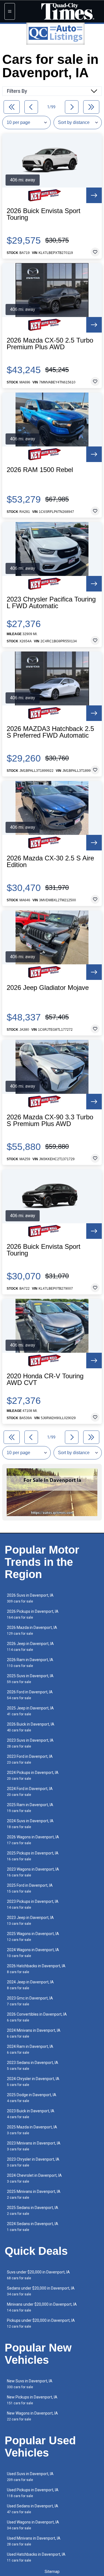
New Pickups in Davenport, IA (32, 2400)
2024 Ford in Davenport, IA (30, 1792)
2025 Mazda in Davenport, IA (32, 2130)
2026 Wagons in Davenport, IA (33, 1840)
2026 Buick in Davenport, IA (31, 1727)
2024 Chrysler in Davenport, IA (33, 2082)
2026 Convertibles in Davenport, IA (37, 2017)
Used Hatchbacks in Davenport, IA (36, 2557)
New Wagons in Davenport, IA (32, 2416)
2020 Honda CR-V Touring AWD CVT (45, 1379)
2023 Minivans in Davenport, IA (34, 2146)
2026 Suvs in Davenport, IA (30, 1598)
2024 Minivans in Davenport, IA (34, 2033)
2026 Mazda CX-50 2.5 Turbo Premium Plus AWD (50, 344)
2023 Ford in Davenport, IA (30, 1759)
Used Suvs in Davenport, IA (30, 2477)
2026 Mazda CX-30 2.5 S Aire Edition (50, 862)
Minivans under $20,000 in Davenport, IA (42, 2307)
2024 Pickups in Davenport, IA (33, 1775)
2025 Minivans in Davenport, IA (34, 2194)
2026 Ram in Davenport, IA (30, 1663)
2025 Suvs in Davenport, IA (30, 1679)
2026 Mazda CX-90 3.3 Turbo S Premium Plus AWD (50, 1120)
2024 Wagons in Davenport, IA (33, 1953)
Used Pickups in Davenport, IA (33, 2493)
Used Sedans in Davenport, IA (33, 2509)
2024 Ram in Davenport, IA (30, 2049)
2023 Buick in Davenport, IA (31, 2114)
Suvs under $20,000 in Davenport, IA (38, 2275)
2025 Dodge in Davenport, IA (32, 2098)
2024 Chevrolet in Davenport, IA (34, 2178)
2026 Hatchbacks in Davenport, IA (36, 1969)
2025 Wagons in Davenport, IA (33, 1937)
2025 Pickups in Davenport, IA (33, 1856)
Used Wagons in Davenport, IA (33, 2525)
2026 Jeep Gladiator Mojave (48, 988)
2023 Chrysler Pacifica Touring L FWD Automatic (51, 603)
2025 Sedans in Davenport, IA (33, 2211)
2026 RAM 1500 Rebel (40, 470)
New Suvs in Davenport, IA (30, 2384)
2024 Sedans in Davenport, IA (33, 2227)
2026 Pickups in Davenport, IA (33, 1614)
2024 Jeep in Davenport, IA (30, 1985)
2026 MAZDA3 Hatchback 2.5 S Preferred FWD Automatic (50, 732)
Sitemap (52, 2572)
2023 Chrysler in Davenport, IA (33, 2162)
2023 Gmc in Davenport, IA (30, 2001)
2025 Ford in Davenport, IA (30, 1888)
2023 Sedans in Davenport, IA (33, 2065)
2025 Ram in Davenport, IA (30, 1808)
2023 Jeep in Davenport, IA (30, 1920)
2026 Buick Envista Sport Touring (44, 214)
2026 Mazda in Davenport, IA (32, 1630)
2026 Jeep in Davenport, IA (30, 1647)
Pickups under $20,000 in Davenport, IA (41, 2323)
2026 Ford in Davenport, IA (30, 1695)
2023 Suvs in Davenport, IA (30, 1743)
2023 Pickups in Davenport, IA (33, 1904)
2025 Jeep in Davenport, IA (30, 1711)
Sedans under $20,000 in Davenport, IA (41, 2291)
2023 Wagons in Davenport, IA (33, 1872)
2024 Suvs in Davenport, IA (30, 1824)
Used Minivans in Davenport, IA (34, 2541)
